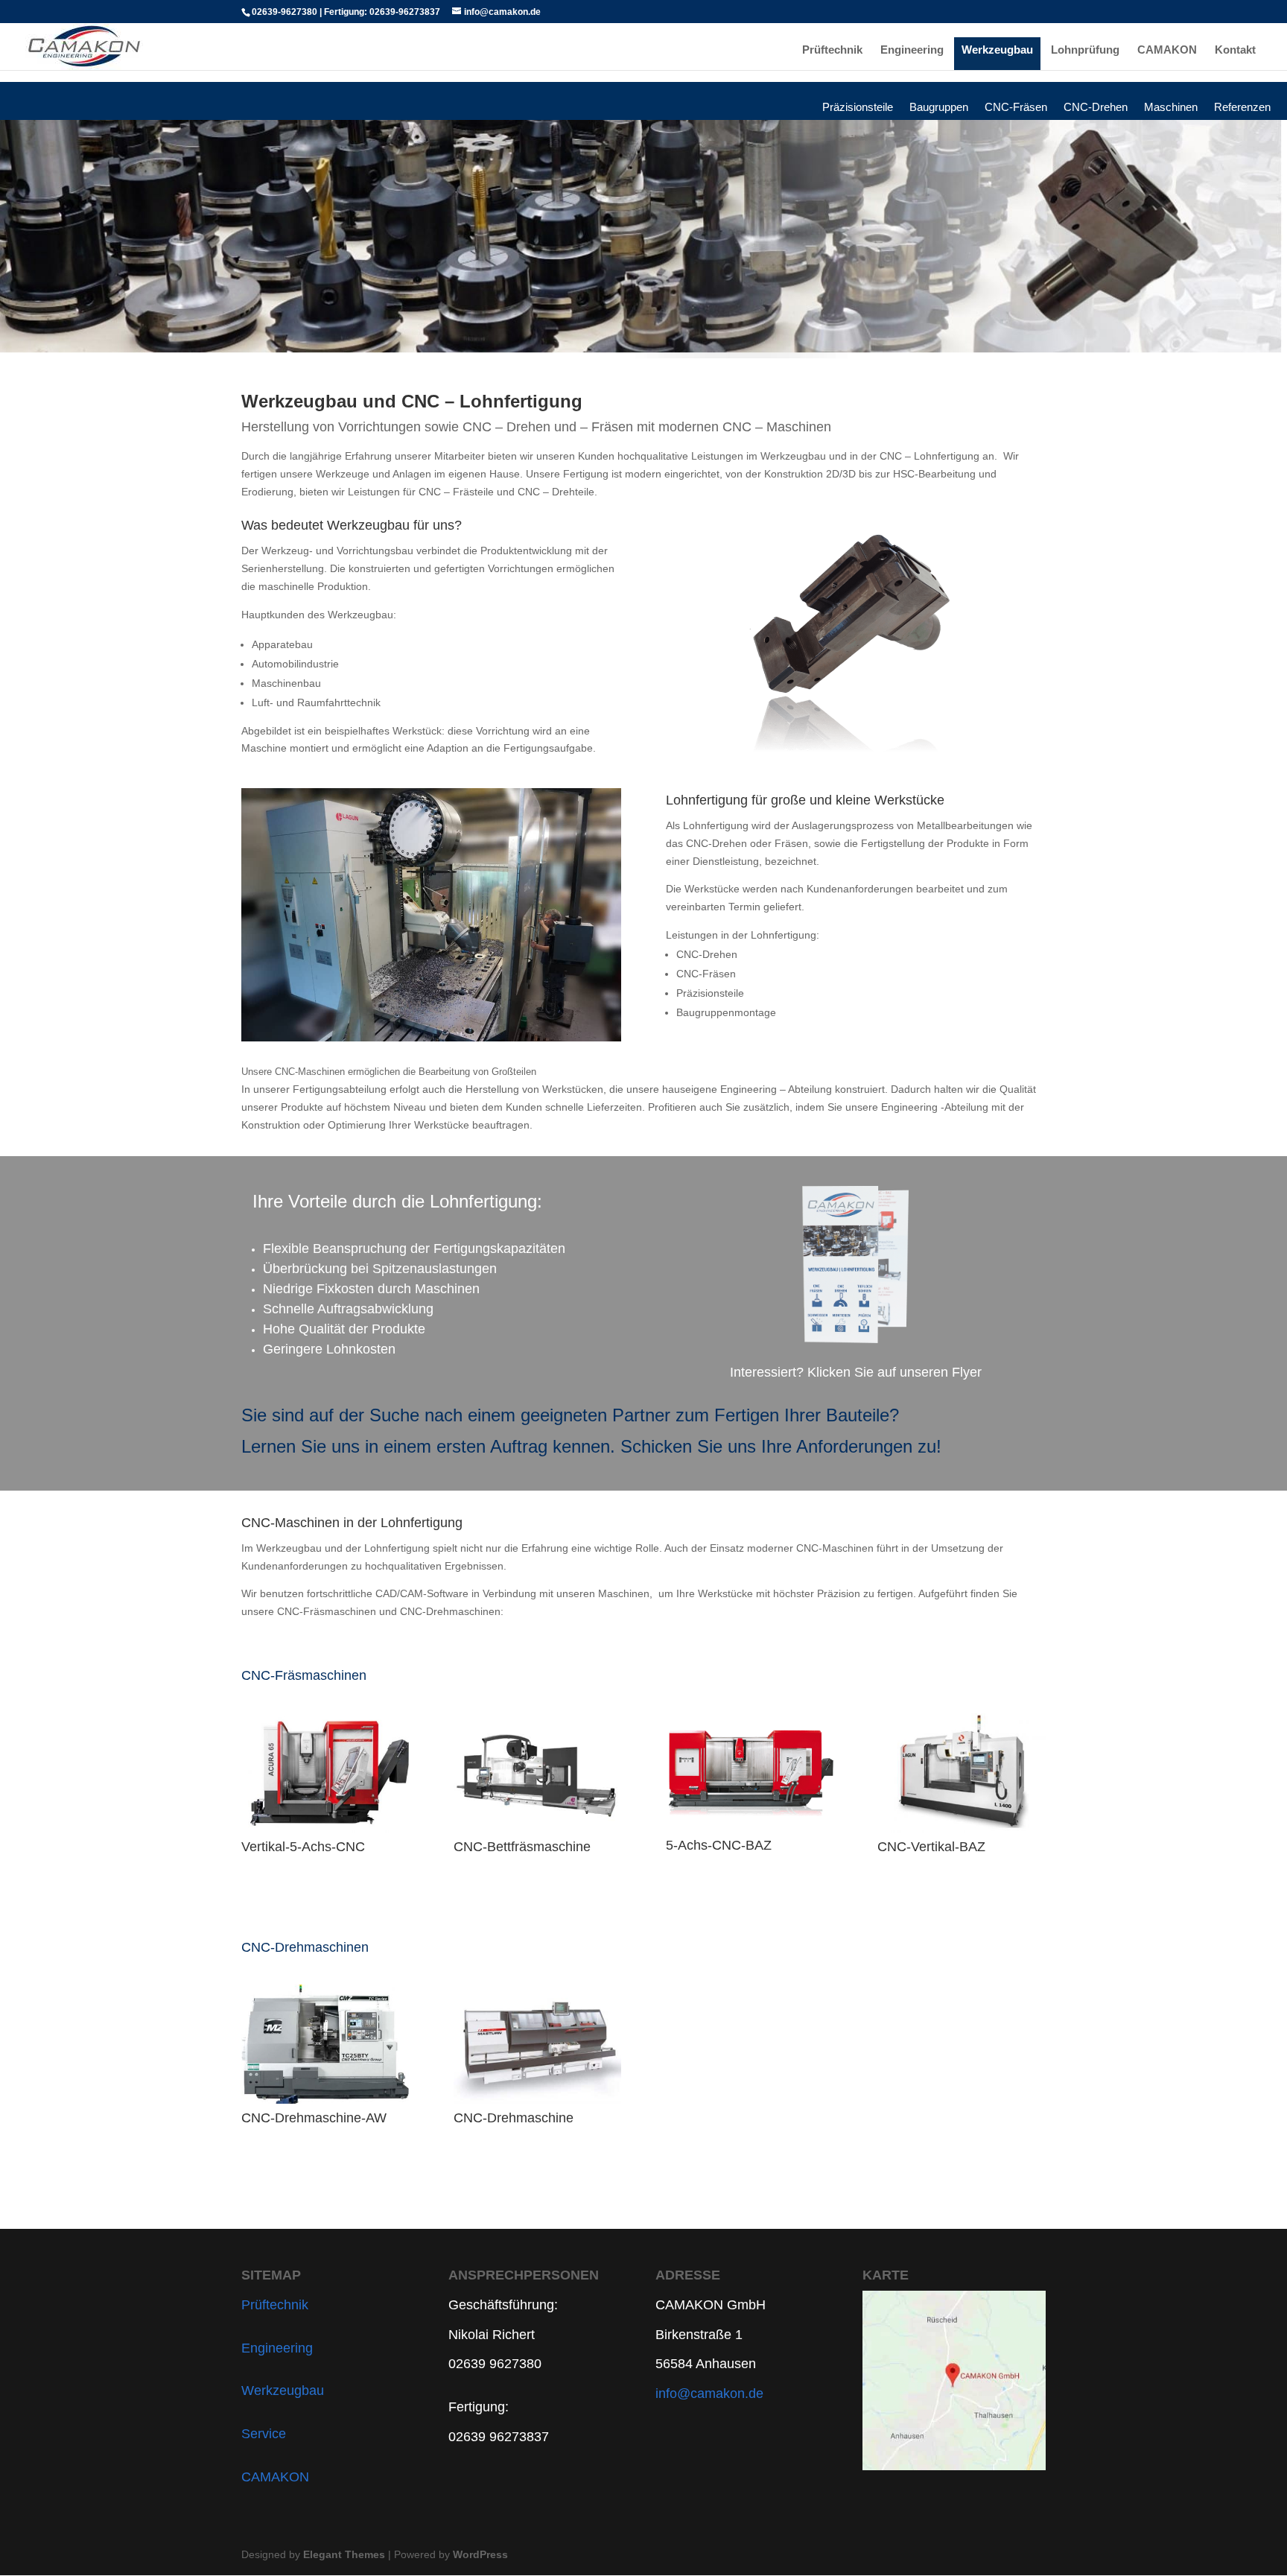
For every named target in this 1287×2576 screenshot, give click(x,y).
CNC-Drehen (1096, 110)
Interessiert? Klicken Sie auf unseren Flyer (856, 1372)
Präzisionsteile (858, 110)
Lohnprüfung (1085, 50)
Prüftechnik (832, 50)
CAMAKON (1167, 50)
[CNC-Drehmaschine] (537, 2044)
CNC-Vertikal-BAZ (931, 1847)
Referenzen (1242, 110)
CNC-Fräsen (1016, 110)
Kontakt (1235, 50)
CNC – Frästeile (456, 492)
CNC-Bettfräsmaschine (522, 1847)
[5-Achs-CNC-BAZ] (750, 1772)
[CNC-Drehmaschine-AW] (325, 2044)
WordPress (480, 2554)
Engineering (912, 50)
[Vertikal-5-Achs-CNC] (325, 1773)
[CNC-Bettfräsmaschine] (537, 1773)
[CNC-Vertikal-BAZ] (961, 1773)
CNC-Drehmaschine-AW (314, 2118)
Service (264, 2434)
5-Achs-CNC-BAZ (719, 1845)
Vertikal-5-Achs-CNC (303, 1847)
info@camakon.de (709, 2393)
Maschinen (1171, 110)
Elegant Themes (344, 2554)
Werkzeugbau (997, 50)
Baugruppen (939, 110)
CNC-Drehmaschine (514, 2118)
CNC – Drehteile (556, 492)
